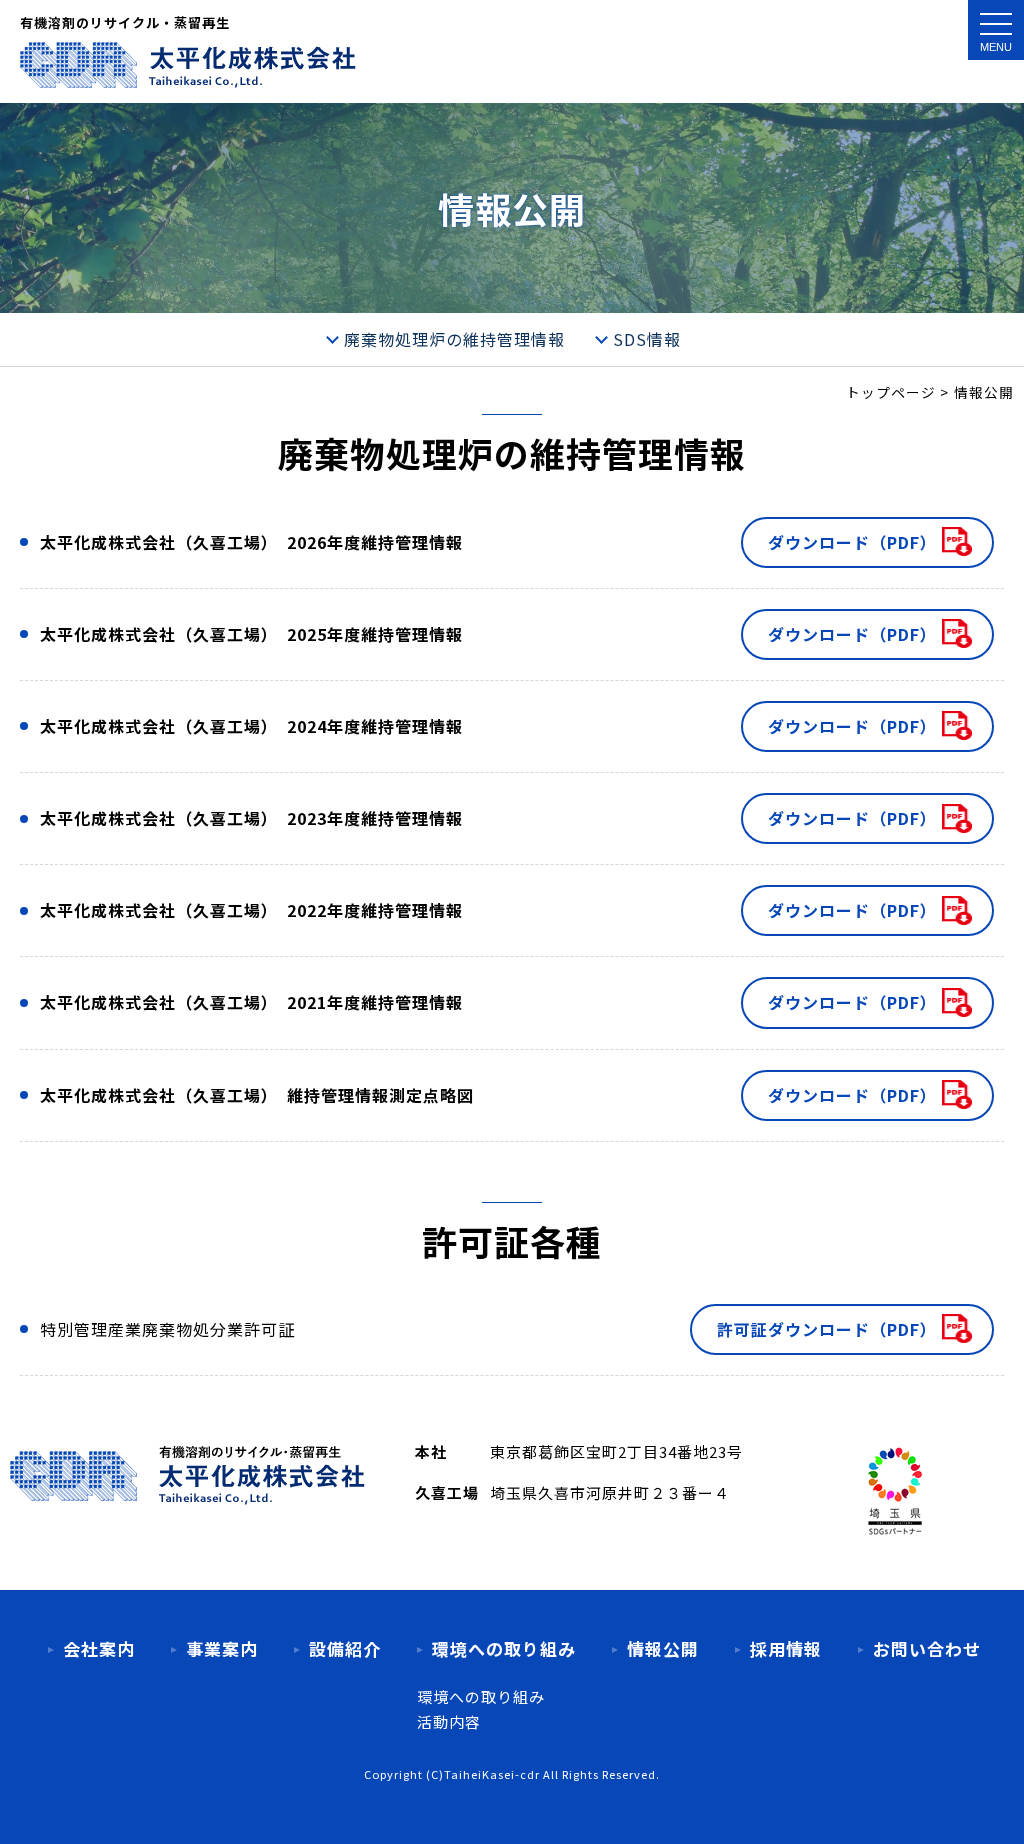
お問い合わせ (927, 1648)
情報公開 (663, 1648)
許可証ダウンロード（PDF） (827, 1329)
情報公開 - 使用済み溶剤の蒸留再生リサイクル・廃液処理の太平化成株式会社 (188, 65)
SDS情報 (647, 339)
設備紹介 (345, 1648)
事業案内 (222, 1648)
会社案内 (99, 1648)
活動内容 (449, 1721)
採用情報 (786, 1648)
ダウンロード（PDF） (852, 542)
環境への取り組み (481, 1696)
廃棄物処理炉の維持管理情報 (454, 339)
